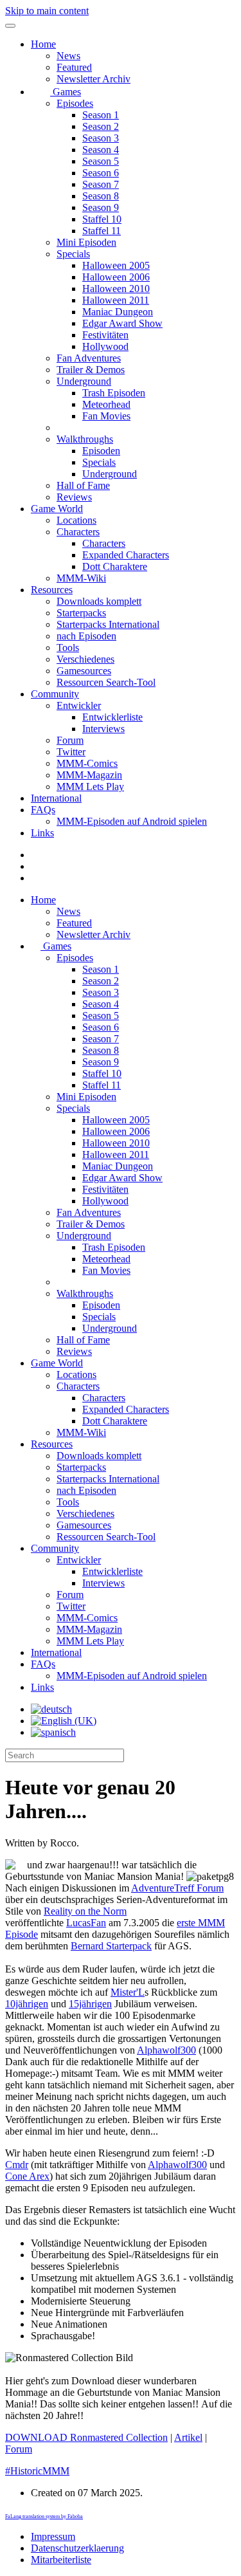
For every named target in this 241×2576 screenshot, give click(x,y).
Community (55, 694)
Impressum (53, 2536)
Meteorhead (106, 404)
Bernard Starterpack (111, 1946)
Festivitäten (105, 335)
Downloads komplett (99, 601)
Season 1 (101, 115)
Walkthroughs (85, 439)
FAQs (43, 810)
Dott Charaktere (115, 566)
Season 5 (101, 161)
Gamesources (84, 671)
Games (66, 92)
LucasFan (86, 1923)
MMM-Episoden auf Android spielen (132, 821)
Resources (52, 590)
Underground (84, 381)
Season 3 (101, 138)
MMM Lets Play (90, 787)
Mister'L (128, 1992)
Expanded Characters (126, 555)
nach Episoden (86, 636)
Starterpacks (81, 613)
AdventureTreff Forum (177, 1888)
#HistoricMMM (37, 2471)
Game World (57, 509)
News (68, 56)
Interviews (103, 729)
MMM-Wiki (81, 578)
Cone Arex (27, 2176)
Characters (78, 532)
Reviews (74, 497)
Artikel (188, 2437)
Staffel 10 (102, 219)
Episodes (75, 103)
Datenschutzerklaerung (77, 2548)
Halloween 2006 (116, 277)
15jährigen (90, 2004)
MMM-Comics (87, 763)
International (56, 798)
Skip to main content (47, 11)
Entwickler (79, 705)
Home (43, 44)
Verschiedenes (85, 659)
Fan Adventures (89, 358)
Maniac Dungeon (118, 312)
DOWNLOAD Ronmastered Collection (86, 2437)
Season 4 (101, 150)
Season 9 (101, 207)
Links (42, 833)
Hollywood (105, 346)
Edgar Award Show (122, 323)
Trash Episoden (114, 393)
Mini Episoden (86, 242)
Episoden (101, 451)
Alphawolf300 (166, 2050)
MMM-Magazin (89, 775)
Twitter (71, 752)
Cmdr (17, 2165)
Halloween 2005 (116, 265)
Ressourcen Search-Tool (106, 682)
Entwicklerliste (112, 717)
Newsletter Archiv (94, 79)
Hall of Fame (83, 485)
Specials (73, 254)
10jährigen (27, 2004)
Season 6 (101, 173)
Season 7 (101, 184)
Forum (70, 740)
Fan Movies (106, 416)
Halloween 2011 (116, 300)
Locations (76, 520)
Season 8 (101, 196)
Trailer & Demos (91, 370)
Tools (68, 648)
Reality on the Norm (85, 1911)
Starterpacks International (108, 624)
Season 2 (101, 126)
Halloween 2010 (116, 289)
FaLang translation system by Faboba (44, 2516)
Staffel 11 (102, 231)
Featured (74, 67)
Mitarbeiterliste (61, 2560)
